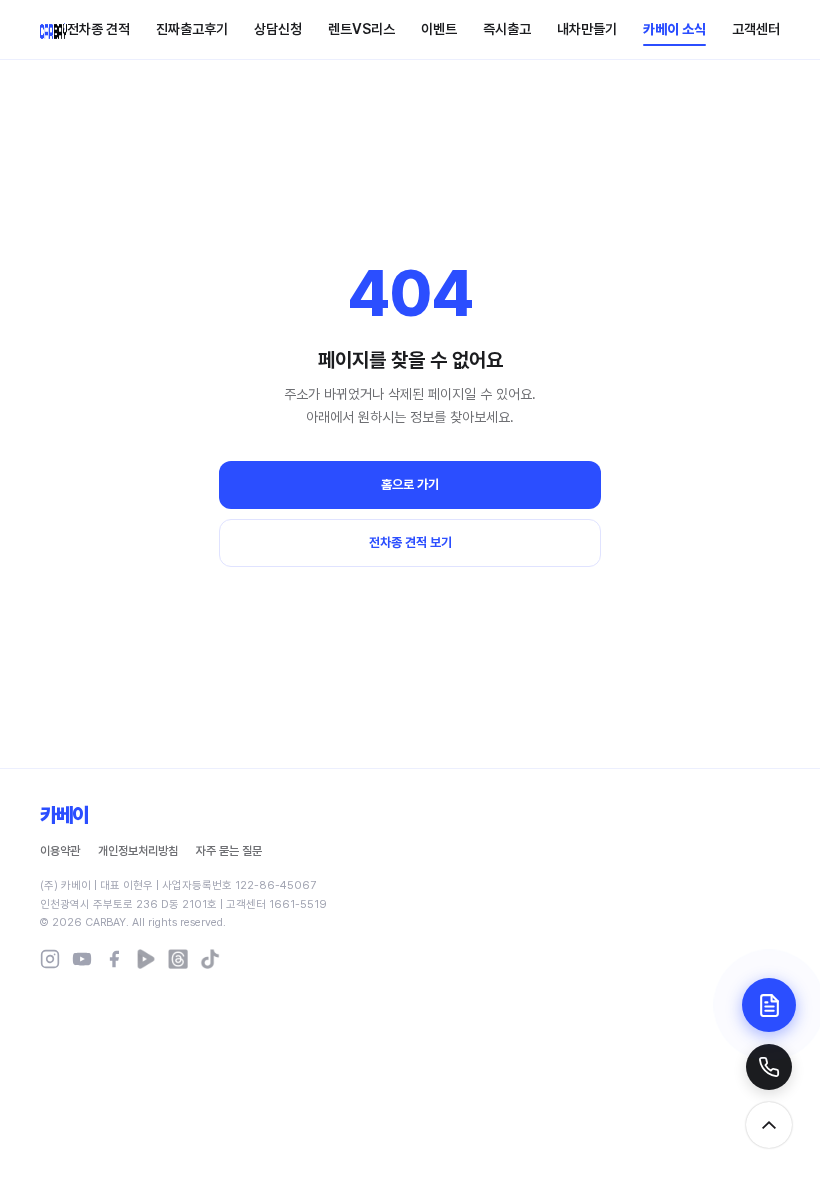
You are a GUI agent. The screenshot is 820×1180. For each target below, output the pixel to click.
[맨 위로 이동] (769, 1125)
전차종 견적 (98, 29)
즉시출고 (507, 29)
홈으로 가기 (410, 484)
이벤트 (439, 29)
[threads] (178, 959)
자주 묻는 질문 (229, 851)
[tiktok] (210, 959)
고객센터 (756, 29)
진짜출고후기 (192, 29)
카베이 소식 (674, 29)
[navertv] (146, 959)
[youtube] (82, 959)
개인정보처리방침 (138, 851)
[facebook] (114, 959)
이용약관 (60, 851)
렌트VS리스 (361, 29)
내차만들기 (587, 29)
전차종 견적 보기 (410, 542)
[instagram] (50, 959)
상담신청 (278, 29)
